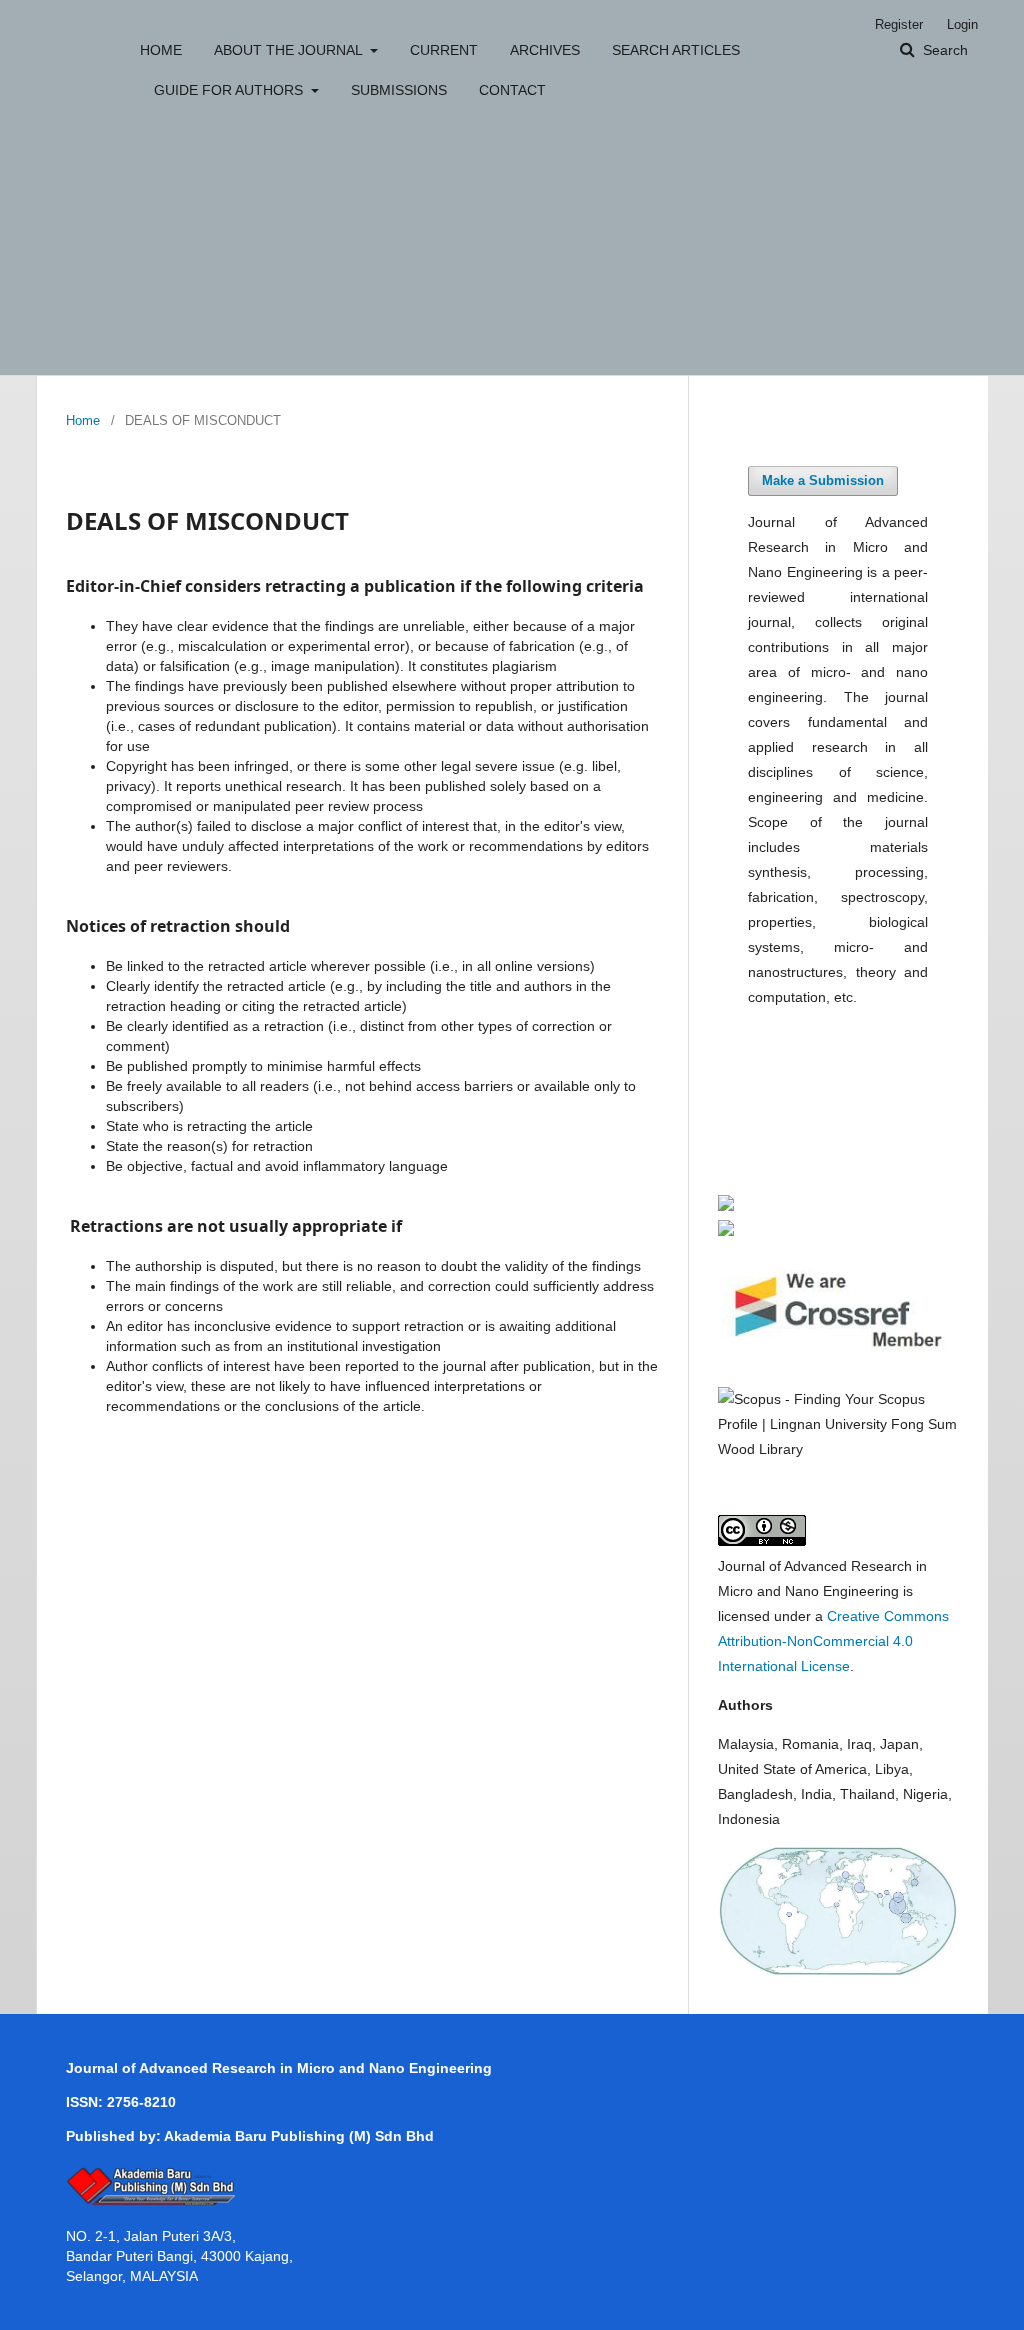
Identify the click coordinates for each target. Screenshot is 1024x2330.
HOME (161, 50)
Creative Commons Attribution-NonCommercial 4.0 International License (833, 1641)
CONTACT (512, 90)
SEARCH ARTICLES (676, 50)
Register (899, 24)
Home (83, 420)
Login (962, 24)
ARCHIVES (545, 50)
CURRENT (444, 50)
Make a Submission (823, 480)
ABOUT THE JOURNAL (290, 50)
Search (943, 50)
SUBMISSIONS (399, 90)
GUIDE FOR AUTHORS (230, 90)
